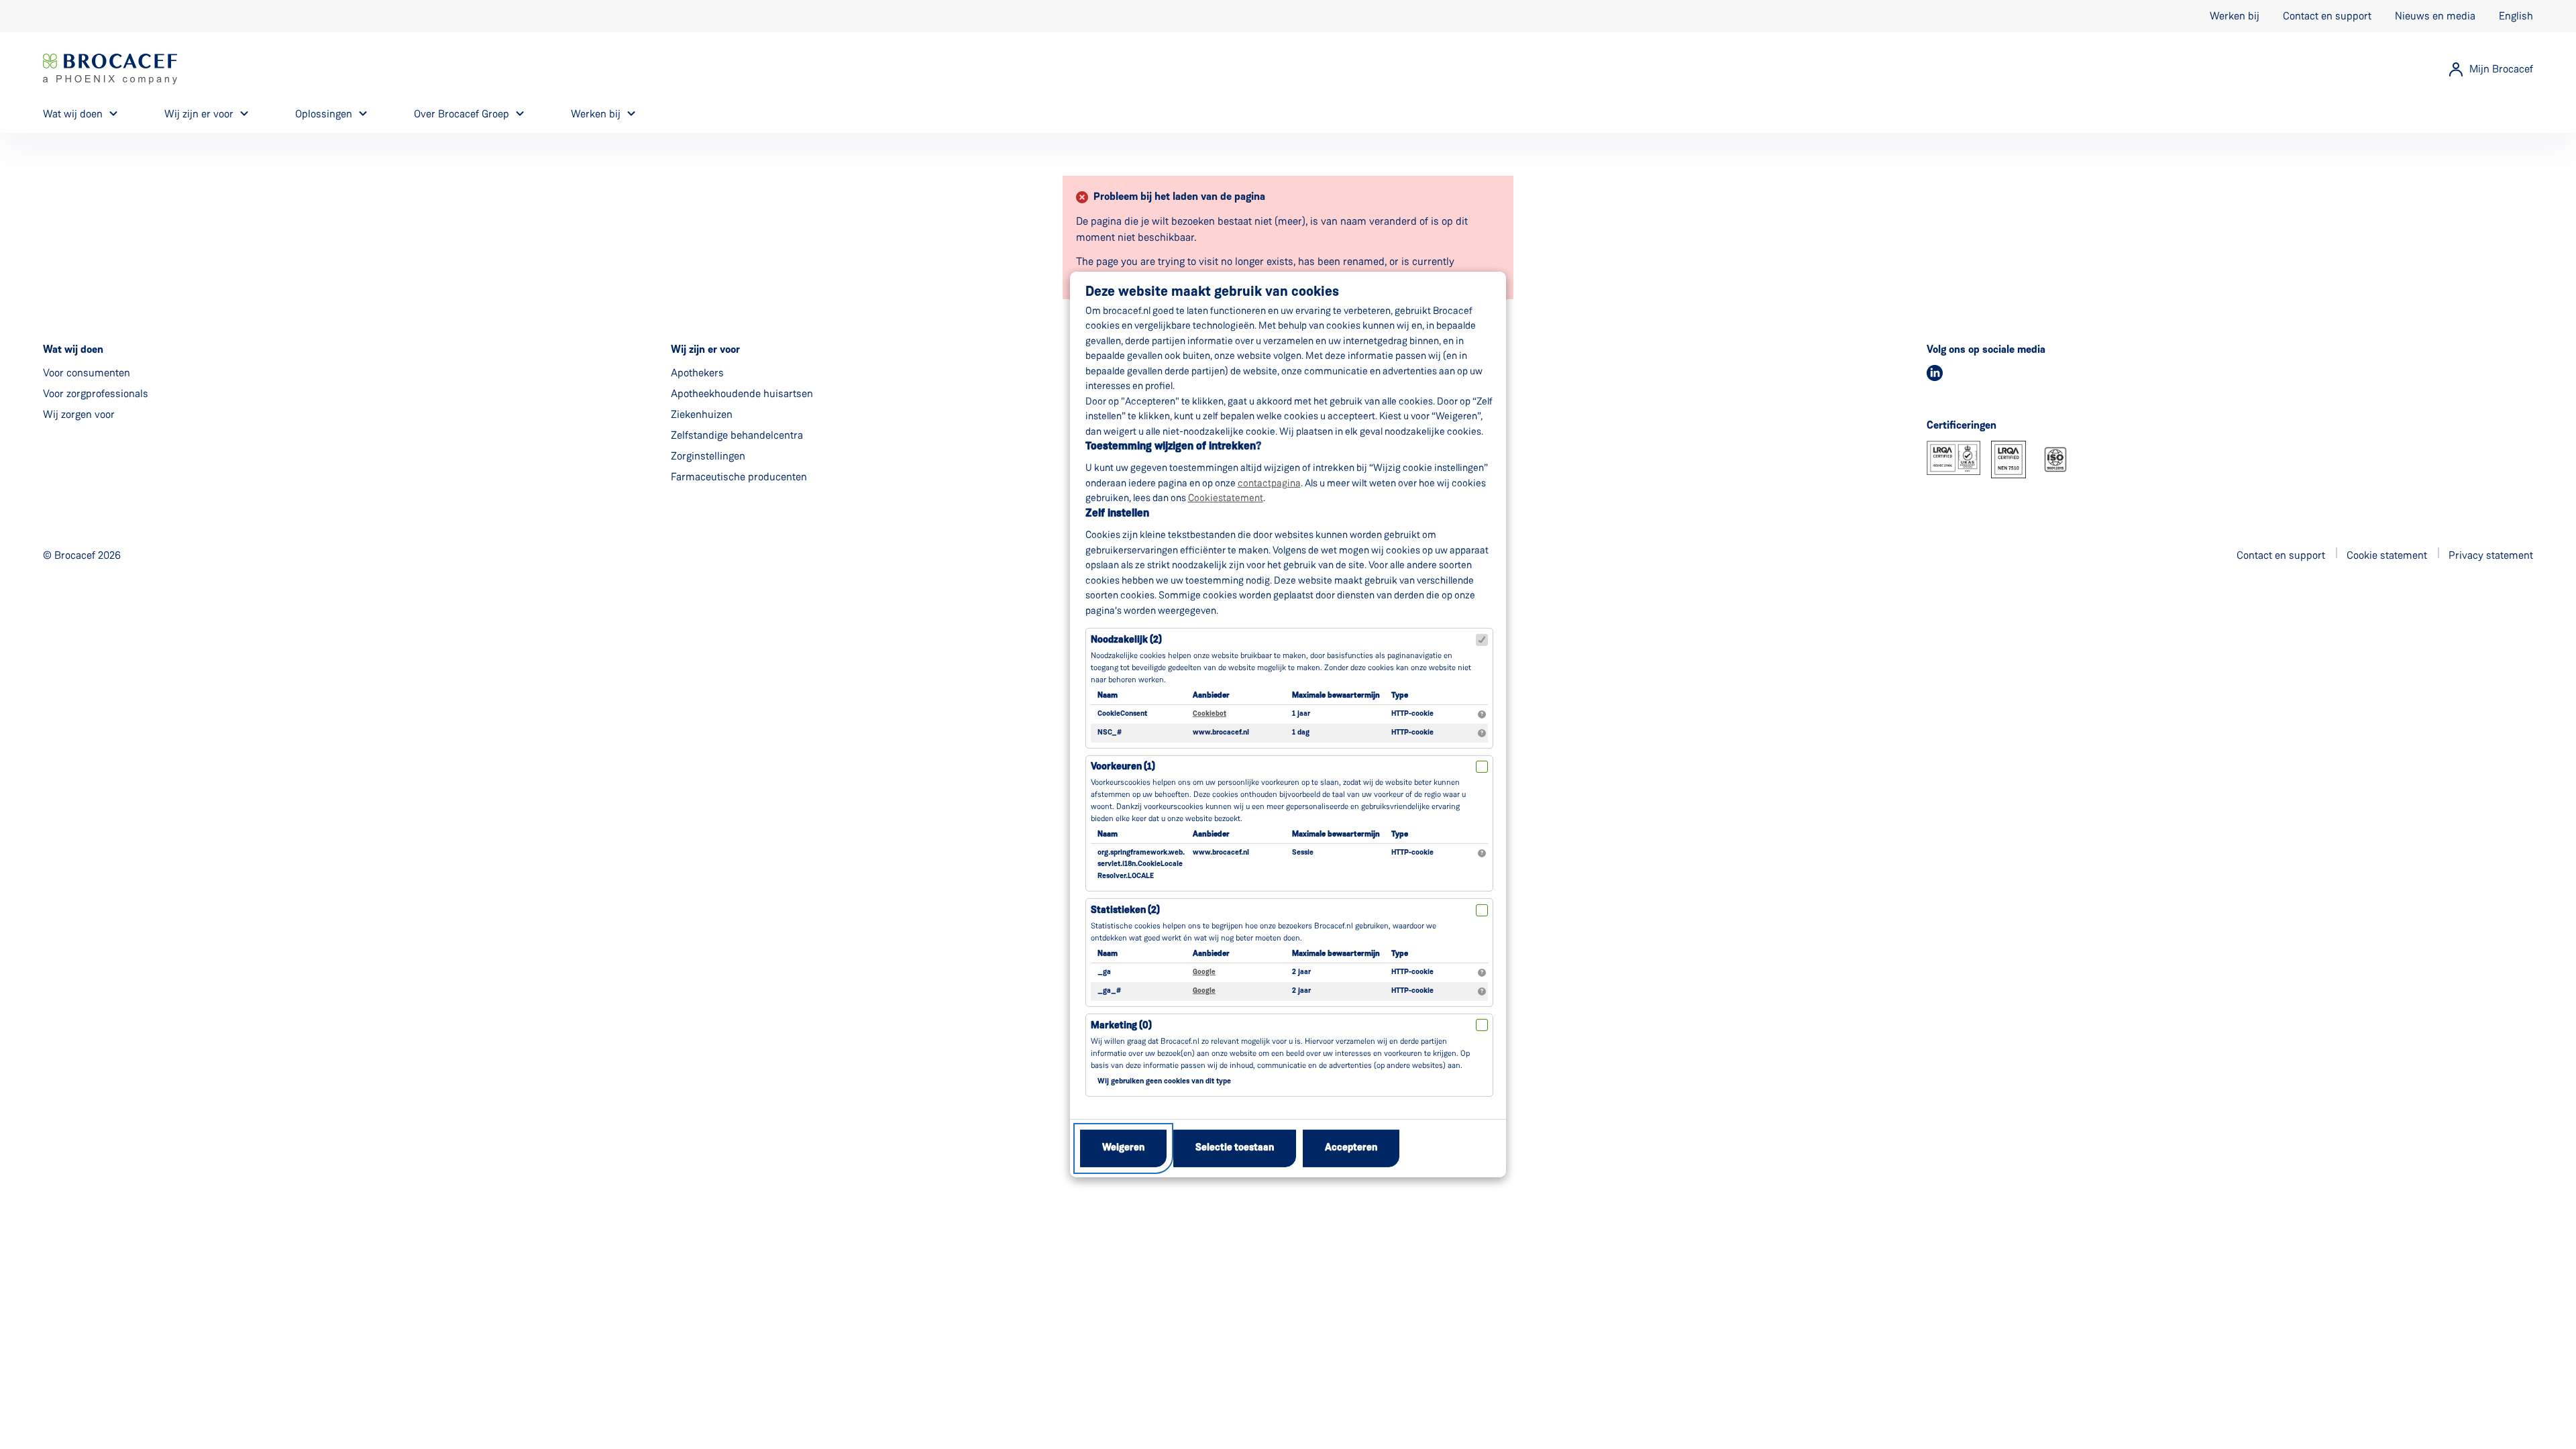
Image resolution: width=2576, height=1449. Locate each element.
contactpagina (1269, 483)
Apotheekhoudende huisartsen (742, 393)
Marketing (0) (1121, 1026)
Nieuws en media (2435, 16)
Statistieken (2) (1125, 911)
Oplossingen (324, 114)
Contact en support (2327, 16)
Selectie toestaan (1235, 1148)
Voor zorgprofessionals (96, 393)
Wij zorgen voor (79, 414)
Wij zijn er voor (199, 114)
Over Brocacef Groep (462, 114)
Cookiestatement (1226, 498)
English (2516, 16)
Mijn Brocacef (2501, 69)
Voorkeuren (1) (1123, 767)
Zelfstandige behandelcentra (737, 435)
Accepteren (1351, 1148)
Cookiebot (1210, 714)
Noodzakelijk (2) (1126, 640)
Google (1204, 972)
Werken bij (2235, 16)
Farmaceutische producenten (739, 477)
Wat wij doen (73, 114)
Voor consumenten (87, 373)
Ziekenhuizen (702, 414)
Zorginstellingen (708, 456)
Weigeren (1123, 1148)
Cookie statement (2387, 555)
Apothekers (697, 373)
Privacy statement (2491, 555)
